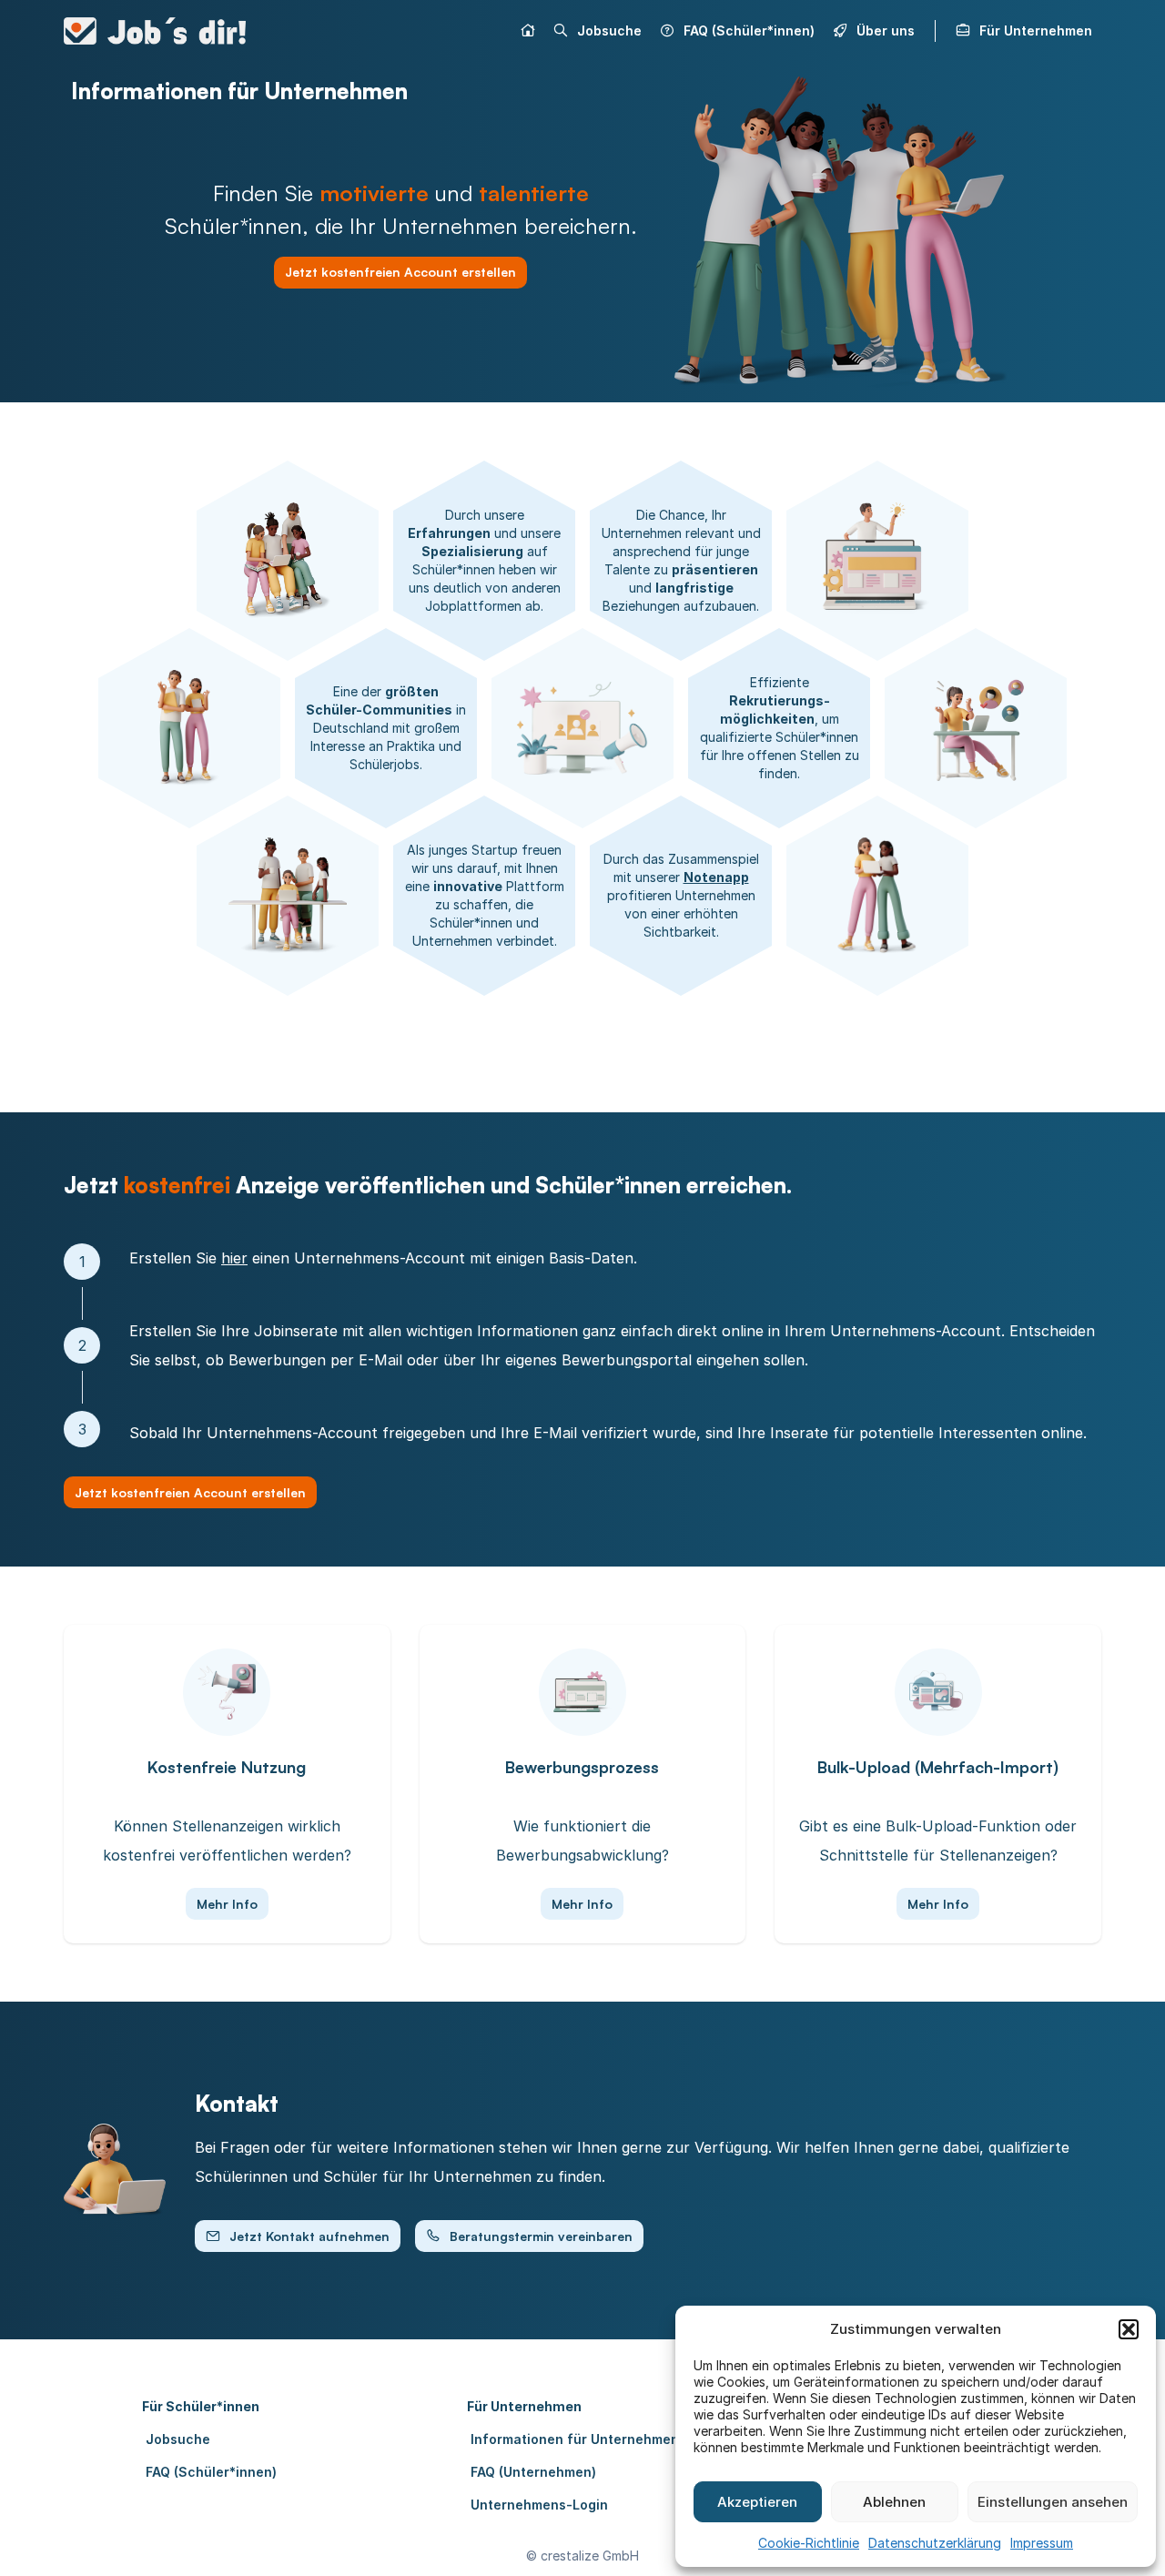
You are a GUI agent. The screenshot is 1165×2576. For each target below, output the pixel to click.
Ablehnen (894, 2502)
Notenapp (716, 877)
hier (234, 1258)
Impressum (1042, 2543)
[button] (1129, 2329)
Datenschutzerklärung (935, 2543)
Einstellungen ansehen (1053, 2502)
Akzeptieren (757, 2502)
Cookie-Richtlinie (809, 2543)
